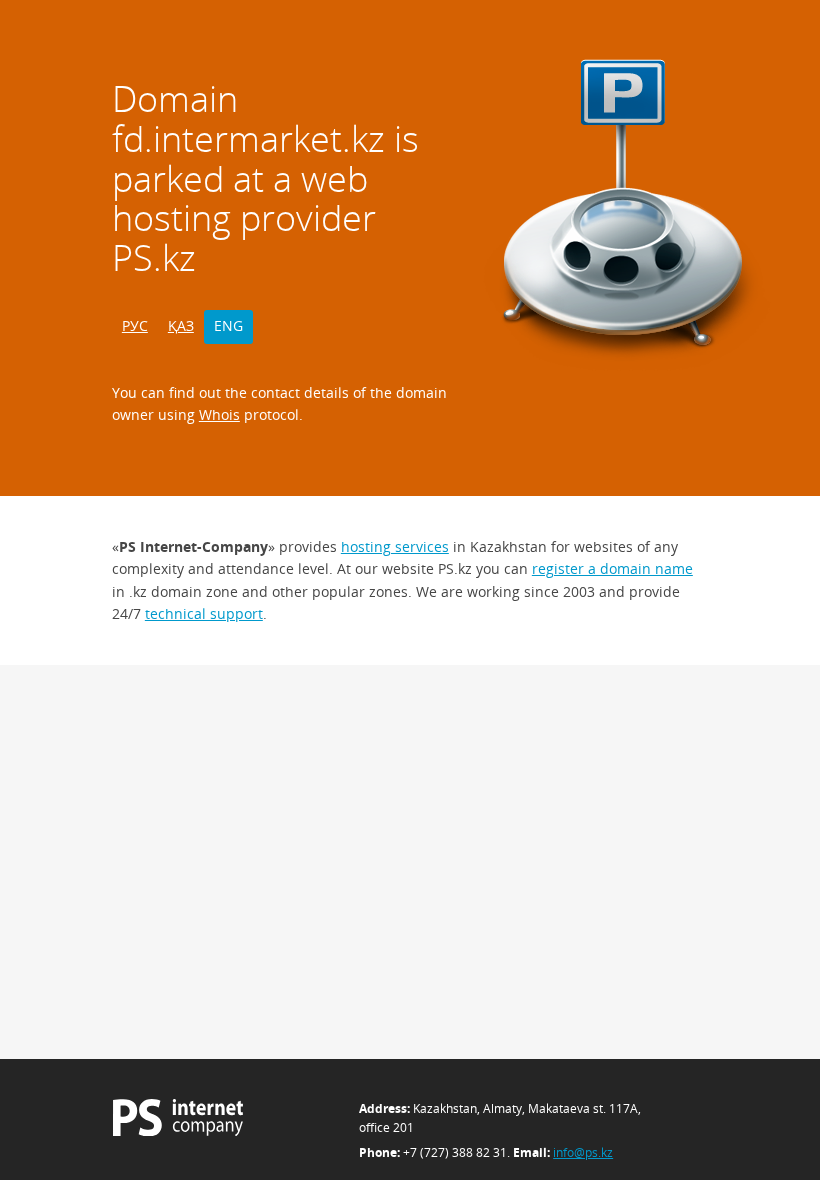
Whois (219, 414)
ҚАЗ (181, 325)
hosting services (395, 546)
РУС (135, 325)
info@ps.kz (583, 1152)
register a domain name (612, 568)
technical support (204, 613)
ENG (228, 325)
